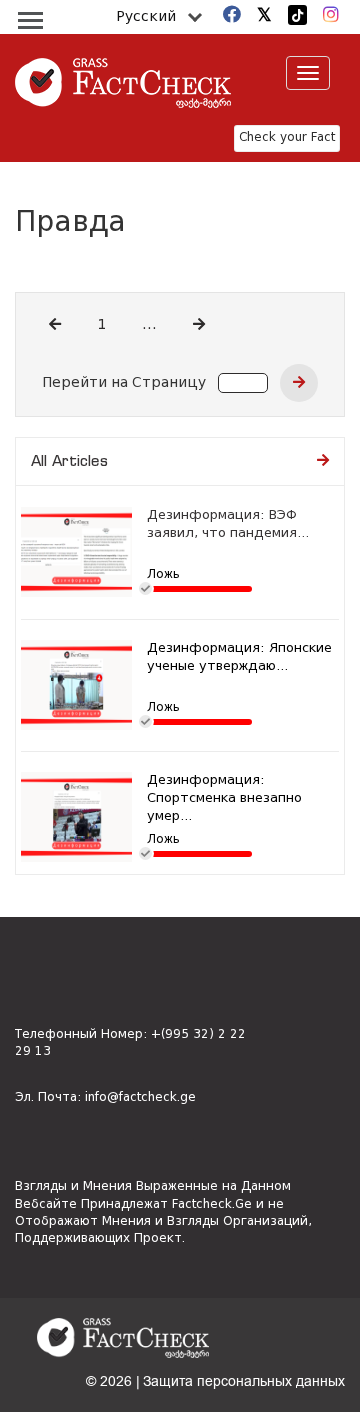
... (149, 325)
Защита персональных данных (244, 1381)
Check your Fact (287, 138)
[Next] (199, 325)
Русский (146, 17)
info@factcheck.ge (140, 1098)
